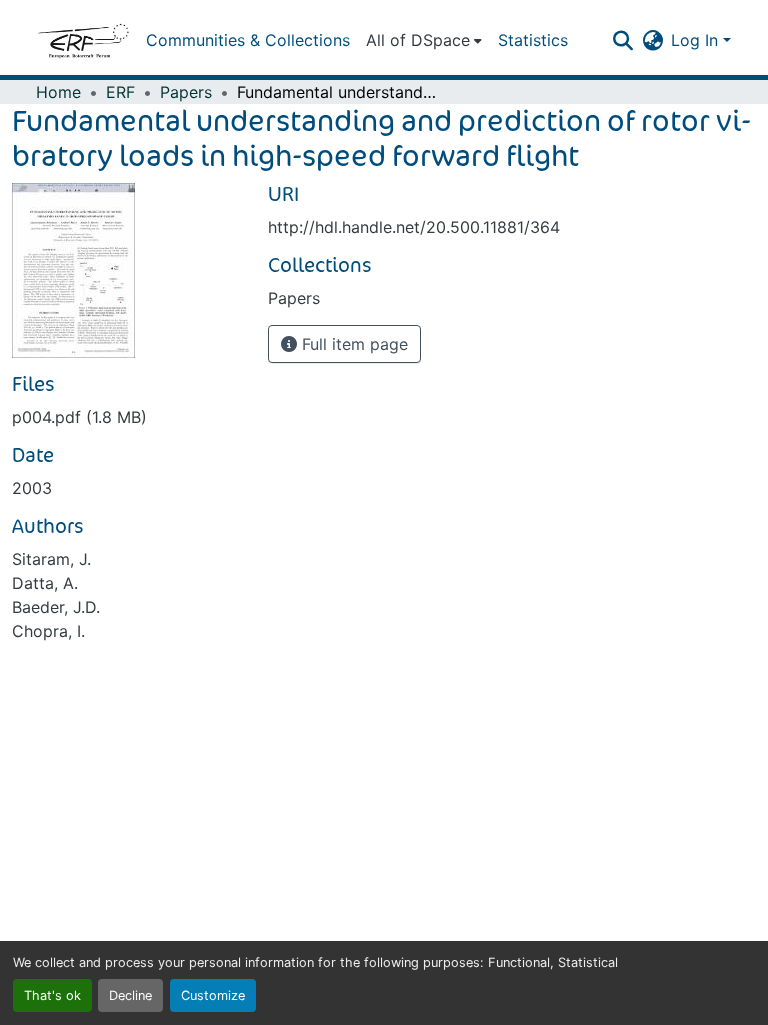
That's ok (52, 995)
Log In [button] (697, 40)
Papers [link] (186, 92)
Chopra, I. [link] (48, 631)
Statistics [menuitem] (533, 40)
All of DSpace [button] (418, 40)
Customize (213, 995)
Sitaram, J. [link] (51, 559)
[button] (83, 40)
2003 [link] (32, 488)
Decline (130, 995)
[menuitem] (424, 40)
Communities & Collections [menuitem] (248, 40)
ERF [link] (120, 92)
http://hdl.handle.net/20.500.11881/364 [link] (414, 227)
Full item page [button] (352, 344)
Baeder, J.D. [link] (56, 607)
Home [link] (58, 92)
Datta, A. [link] (45, 583)
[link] (128, 417)
